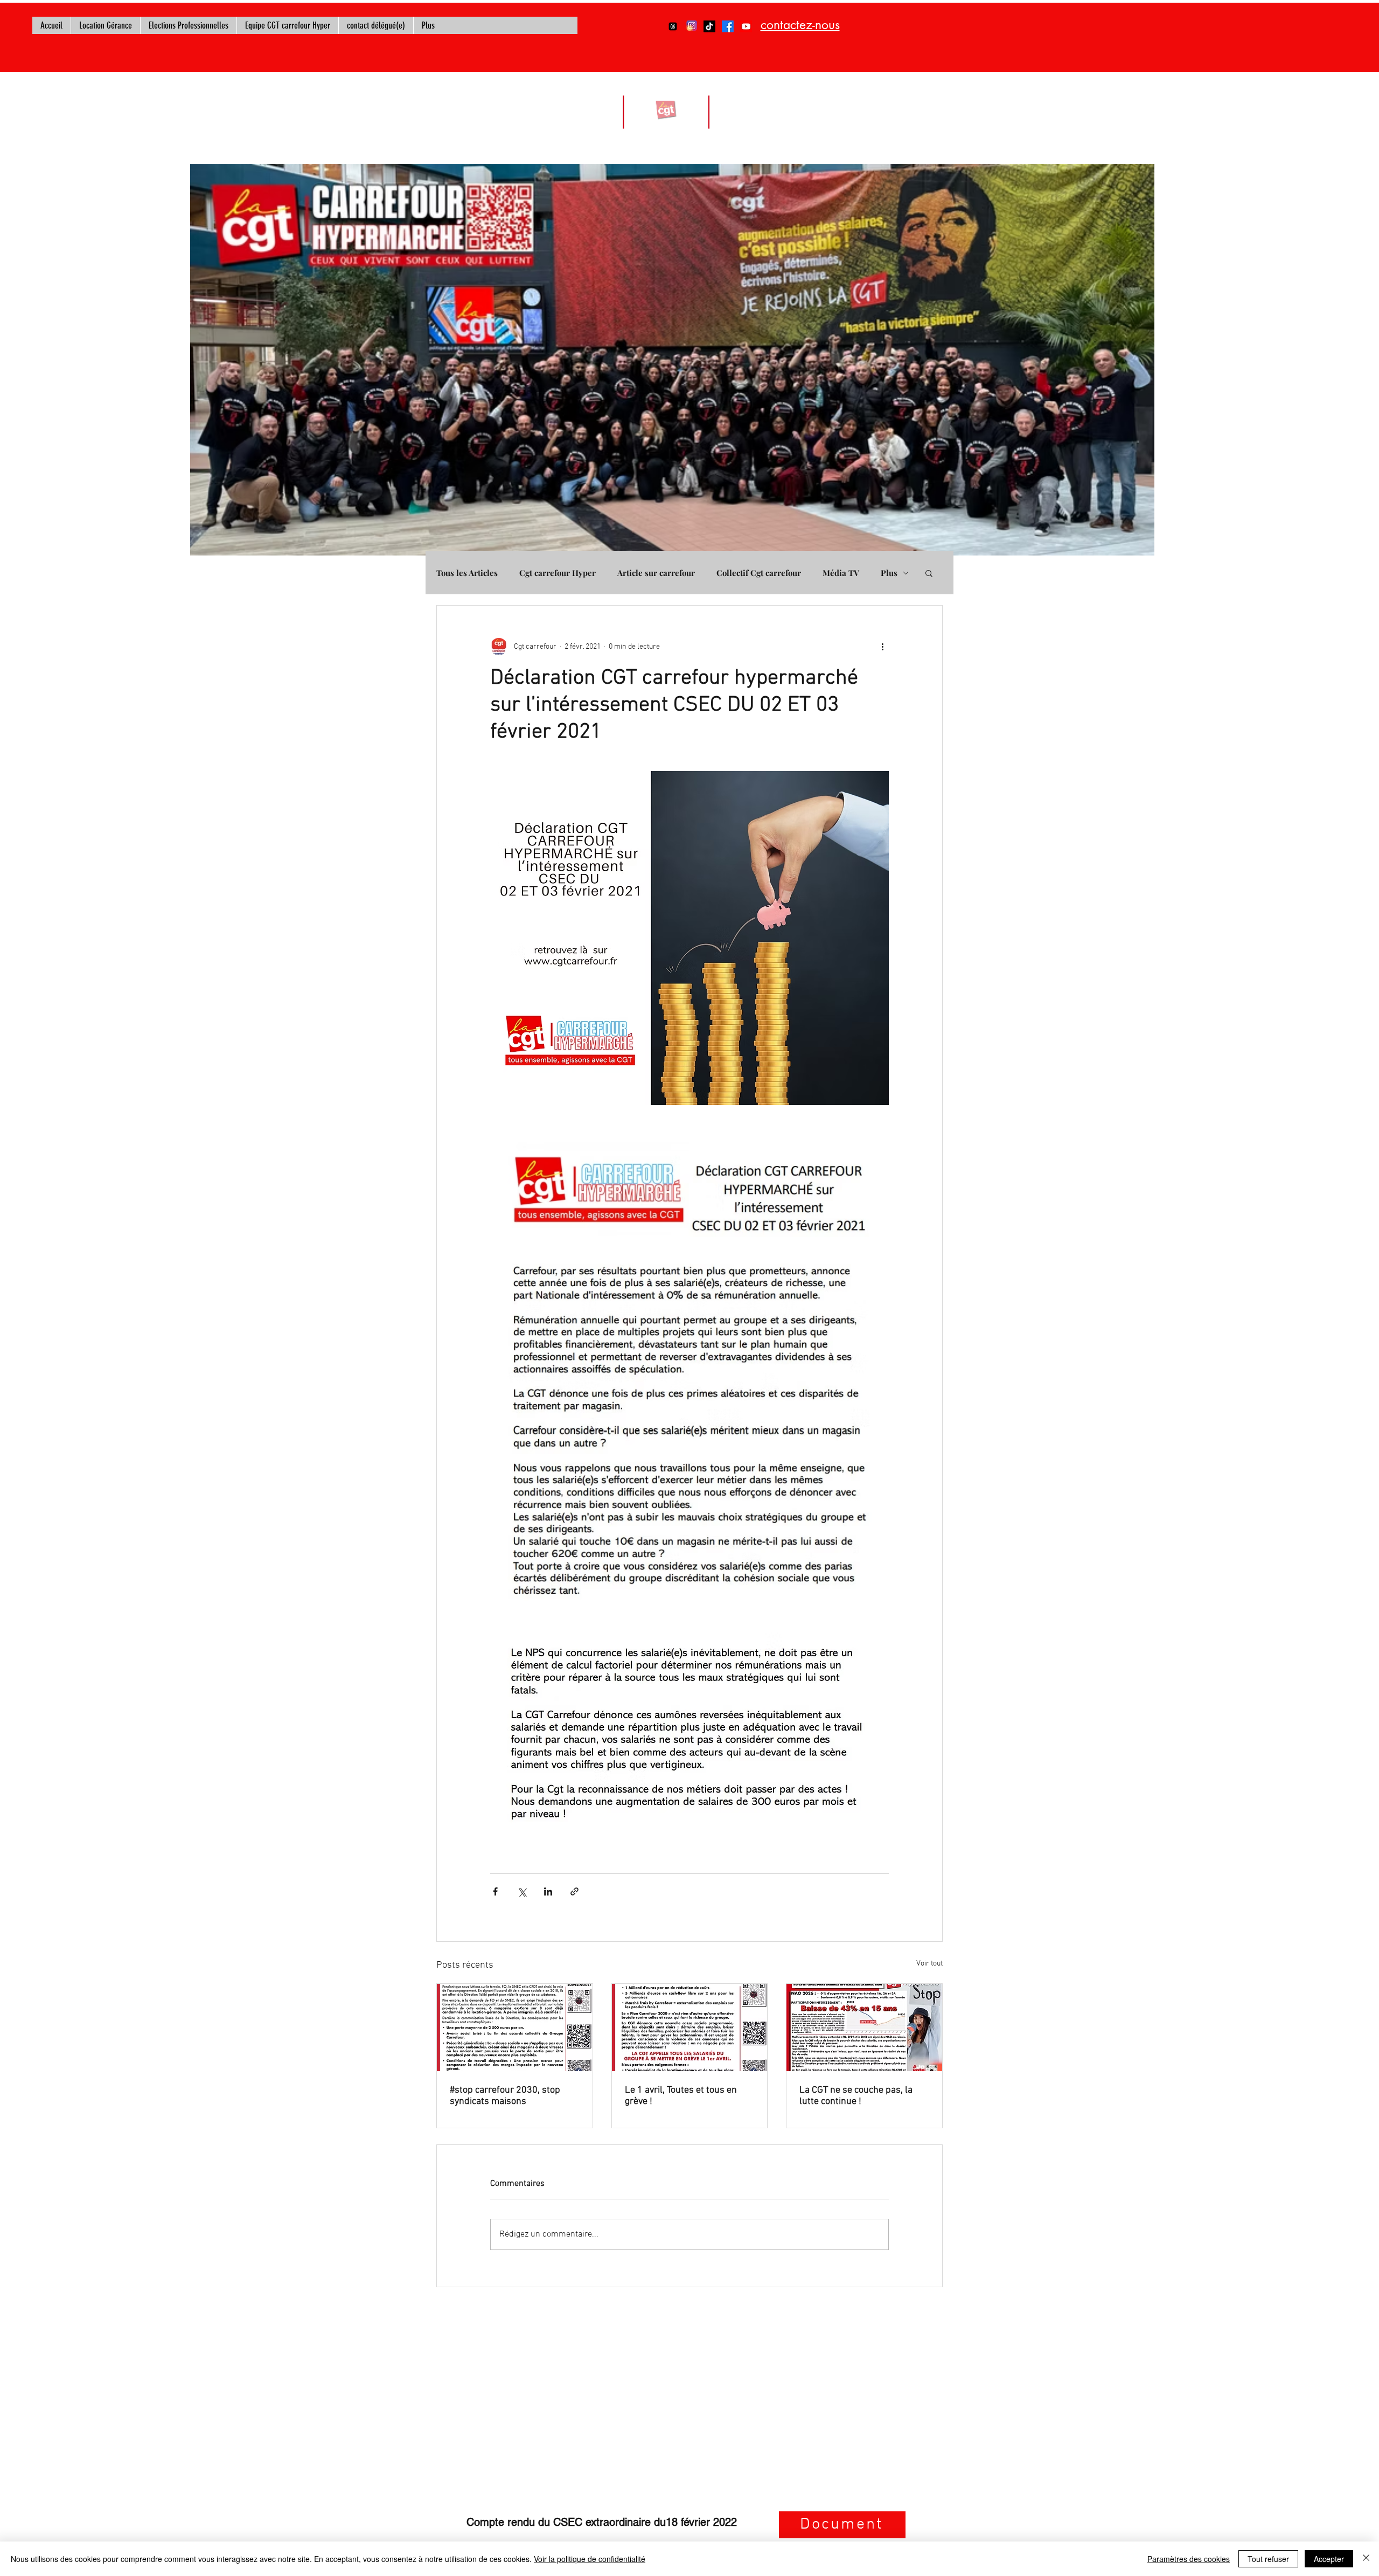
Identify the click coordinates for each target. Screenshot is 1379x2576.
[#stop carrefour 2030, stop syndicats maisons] (515, 2028)
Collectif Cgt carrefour (759, 573)
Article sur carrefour (656, 573)
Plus (889, 573)
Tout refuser (1268, 2559)
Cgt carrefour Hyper (558, 573)
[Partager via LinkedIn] (548, 1891)
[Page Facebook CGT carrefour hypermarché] (728, 26)
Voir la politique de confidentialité (590, 2559)
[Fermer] (1366, 2559)
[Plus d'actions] (882, 647)
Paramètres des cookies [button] (1189, 2559)
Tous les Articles (467, 573)
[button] (929, 573)
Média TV (841, 573)
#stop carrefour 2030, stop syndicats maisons (505, 2096)
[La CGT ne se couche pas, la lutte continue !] (864, 2028)
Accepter (1329, 2559)
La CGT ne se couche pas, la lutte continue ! (856, 2096)
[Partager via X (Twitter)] (522, 1891)
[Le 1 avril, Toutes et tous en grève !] (690, 2028)
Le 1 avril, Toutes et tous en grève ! (681, 2096)
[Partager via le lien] (574, 1891)
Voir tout (929, 1964)
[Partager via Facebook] (495, 1891)
